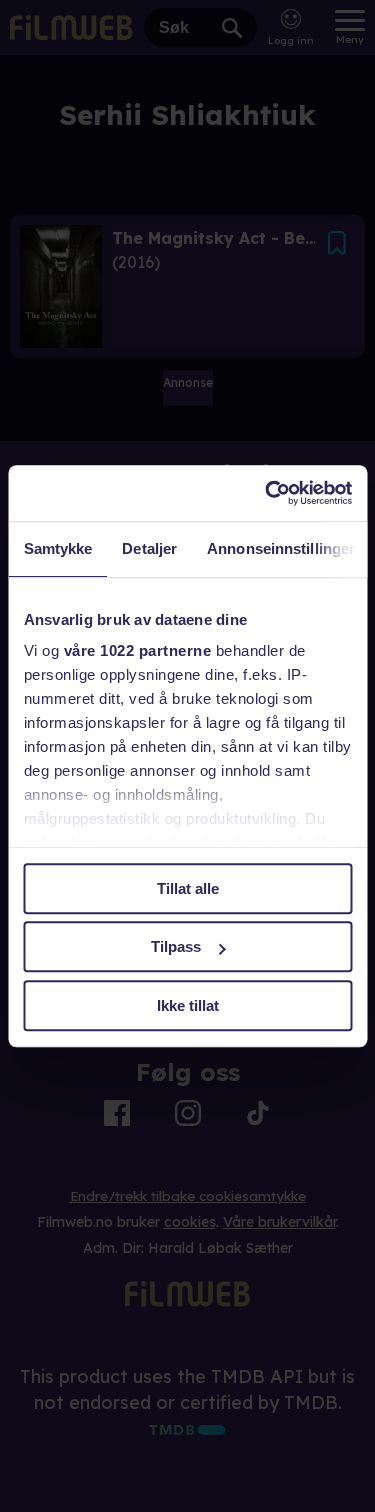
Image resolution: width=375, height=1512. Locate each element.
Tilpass (176, 946)
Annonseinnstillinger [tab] (281, 548)
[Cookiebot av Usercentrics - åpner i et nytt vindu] (267, 493)
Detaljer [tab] (149, 548)
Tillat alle (188, 888)
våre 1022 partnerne (137, 650)
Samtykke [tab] (57, 548)
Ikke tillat (188, 1005)
